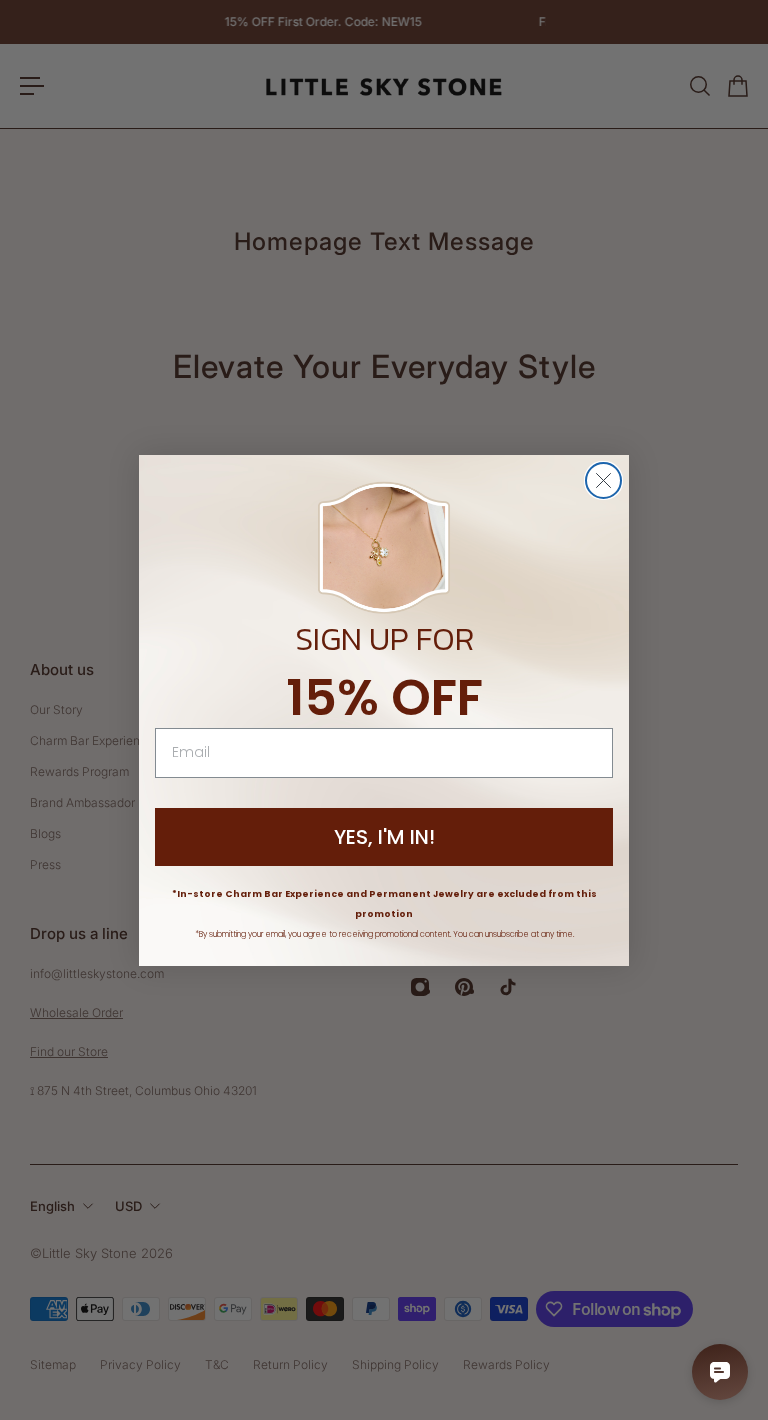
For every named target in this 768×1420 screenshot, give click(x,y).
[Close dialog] (603, 480)
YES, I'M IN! (384, 837)
